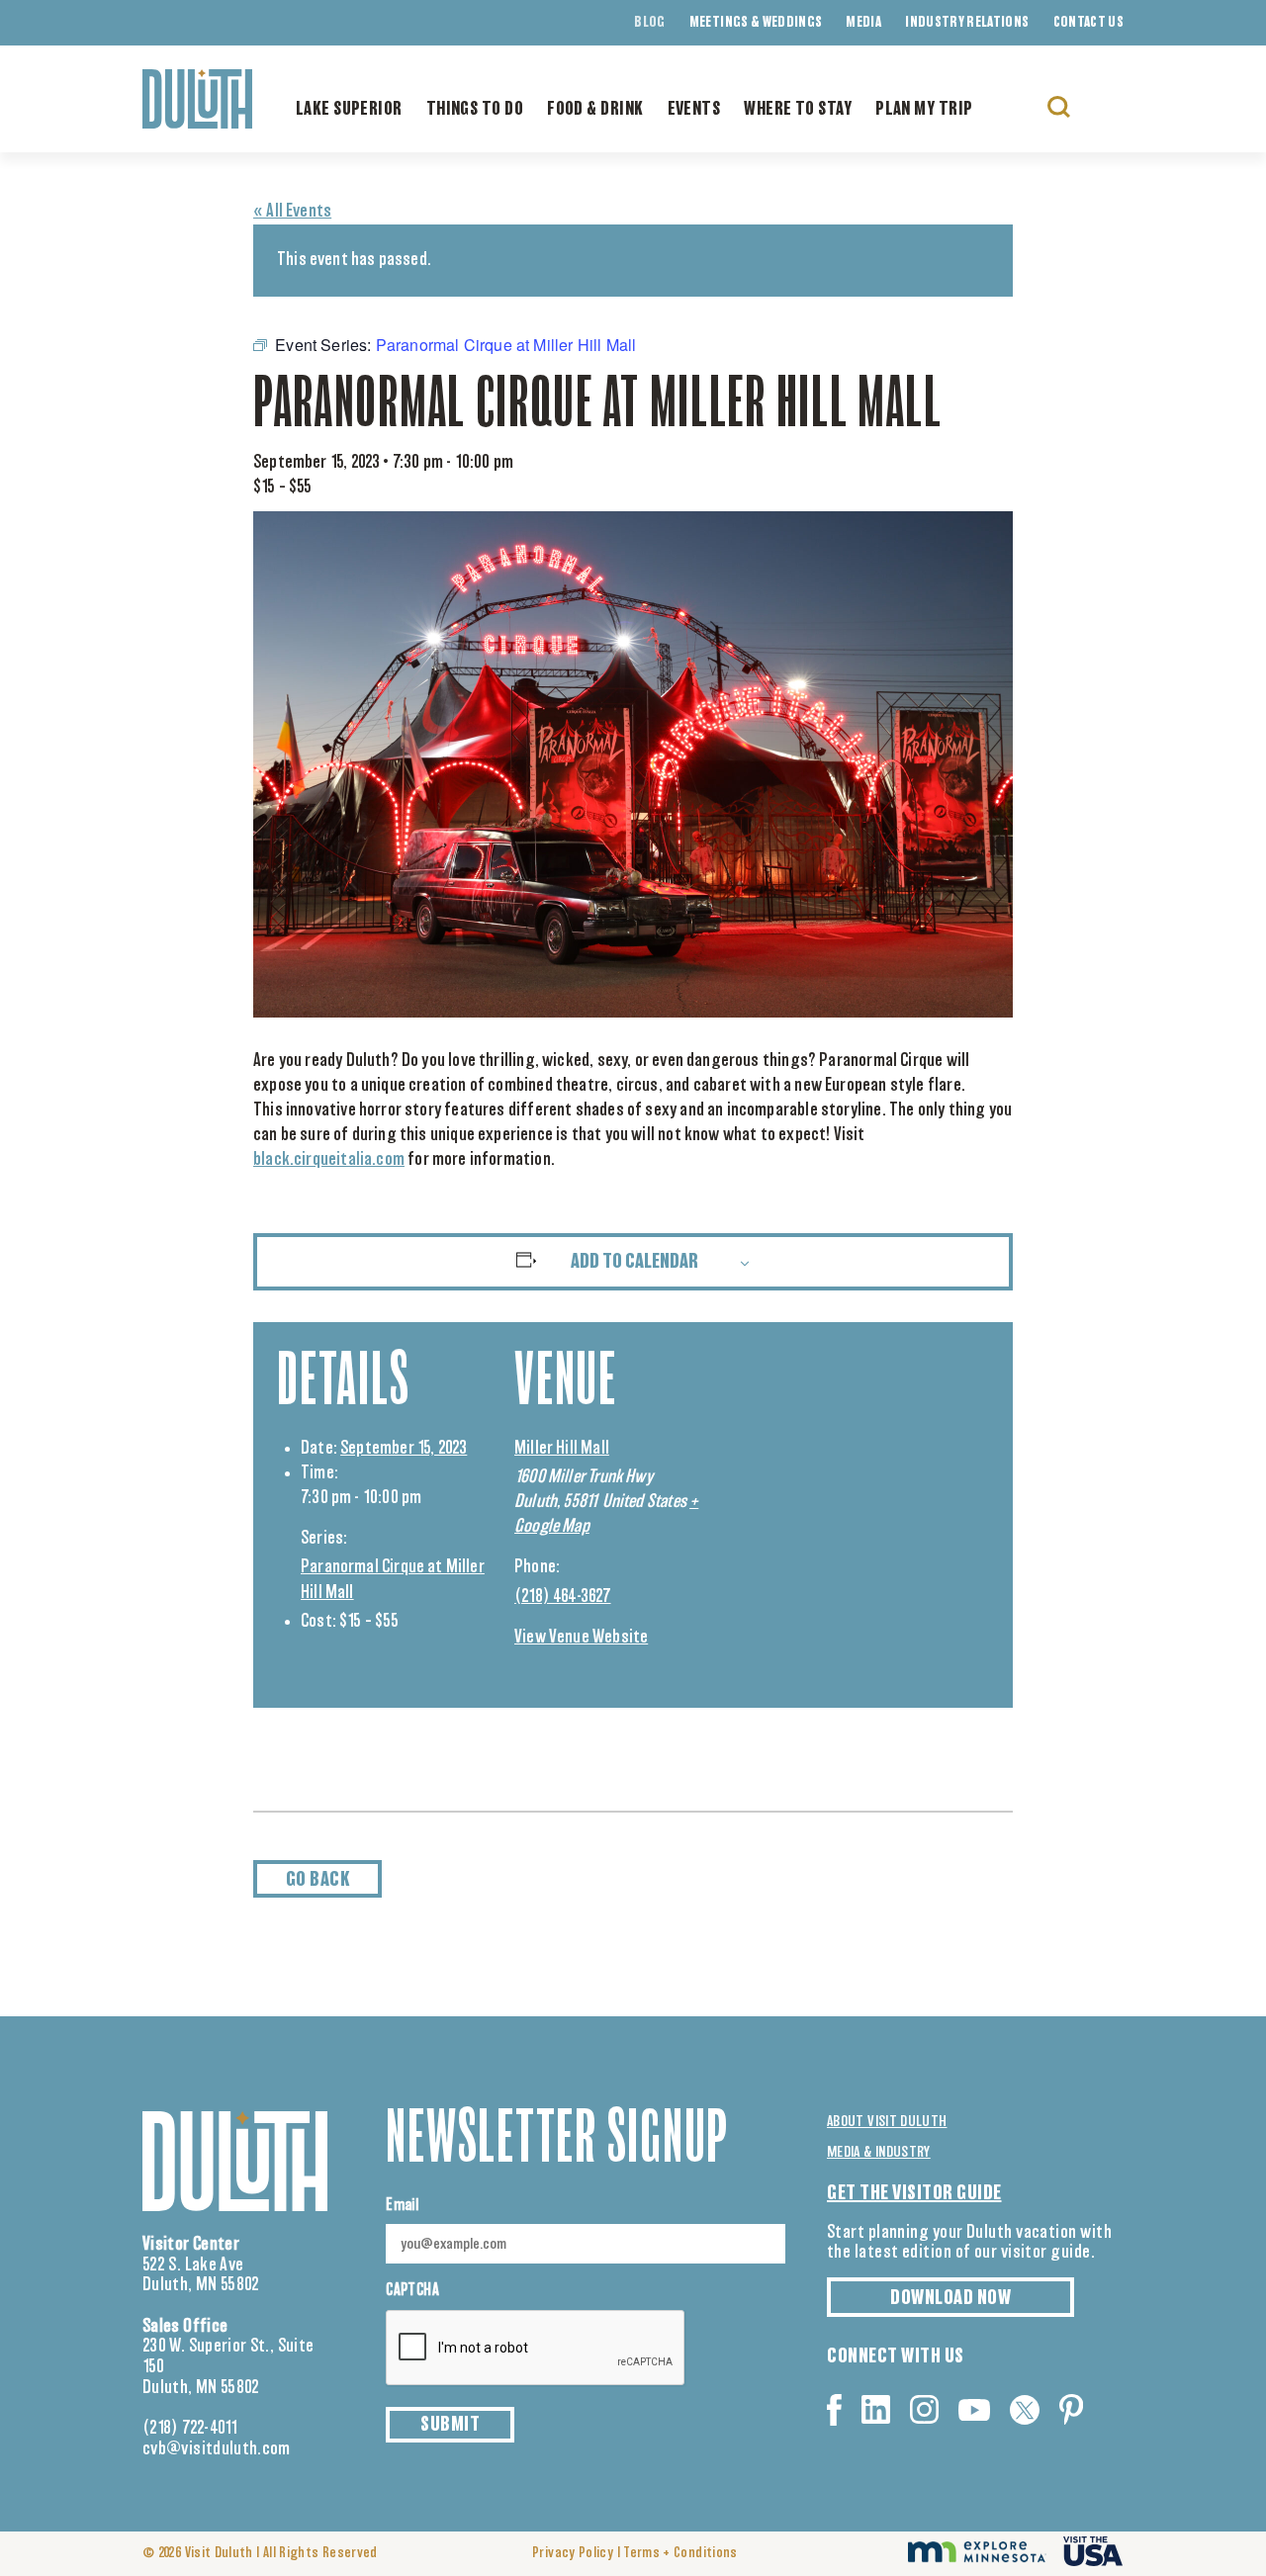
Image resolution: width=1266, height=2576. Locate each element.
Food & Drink (595, 110)
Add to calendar (634, 1262)
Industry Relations (967, 23)
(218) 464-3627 (563, 1597)
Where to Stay (798, 110)
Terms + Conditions (680, 2553)
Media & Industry (879, 2152)
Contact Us (1089, 23)
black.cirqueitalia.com (329, 1160)
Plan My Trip (924, 110)
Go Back (318, 1880)
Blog (649, 23)
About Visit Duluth (887, 2122)
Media (863, 23)
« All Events (292, 212)
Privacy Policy (573, 2553)
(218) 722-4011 (190, 2429)
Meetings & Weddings (756, 23)
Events (694, 110)
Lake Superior (349, 110)
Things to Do (475, 110)
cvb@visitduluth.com (217, 2449)
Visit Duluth (219, 2553)
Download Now (950, 2298)
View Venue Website (581, 1638)
